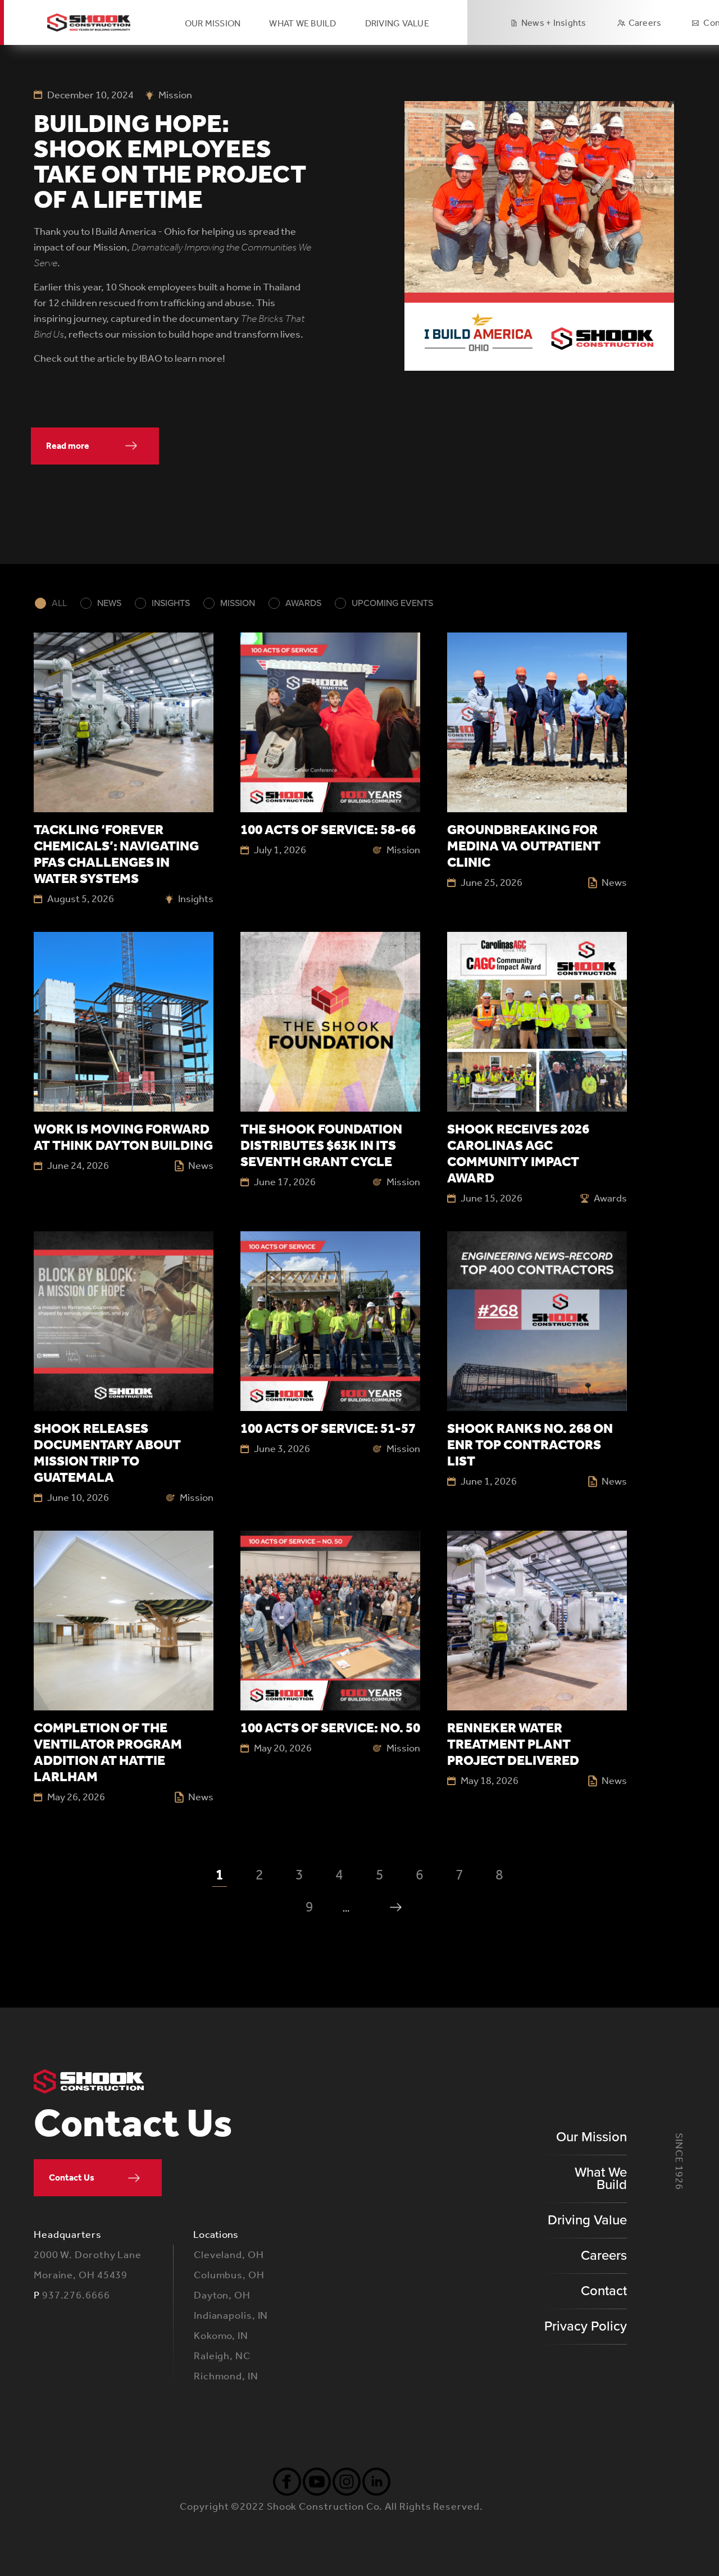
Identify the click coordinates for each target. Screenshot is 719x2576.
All (59, 603)
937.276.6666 (76, 2295)
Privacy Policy (586, 2326)
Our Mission (213, 23)
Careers (645, 23)
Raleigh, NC (222, 2356)
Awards (303, 603)
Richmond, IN (226, 2376)
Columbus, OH (229, 2275)
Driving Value (587, 2220)
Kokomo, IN (221, 2336)
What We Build (601, 2179)
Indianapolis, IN (231, 2315)
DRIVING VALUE (397, 23)
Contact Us (72, 2177)
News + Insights (554, 23)
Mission (238, 603)
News (109, 603)
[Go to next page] (396, 1907)
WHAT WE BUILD (302, 23)
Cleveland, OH (229, 2255)
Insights (171, 603)
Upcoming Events (392, 603)
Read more (68, 446)
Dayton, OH (222, 2295)
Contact (604, 2291)
